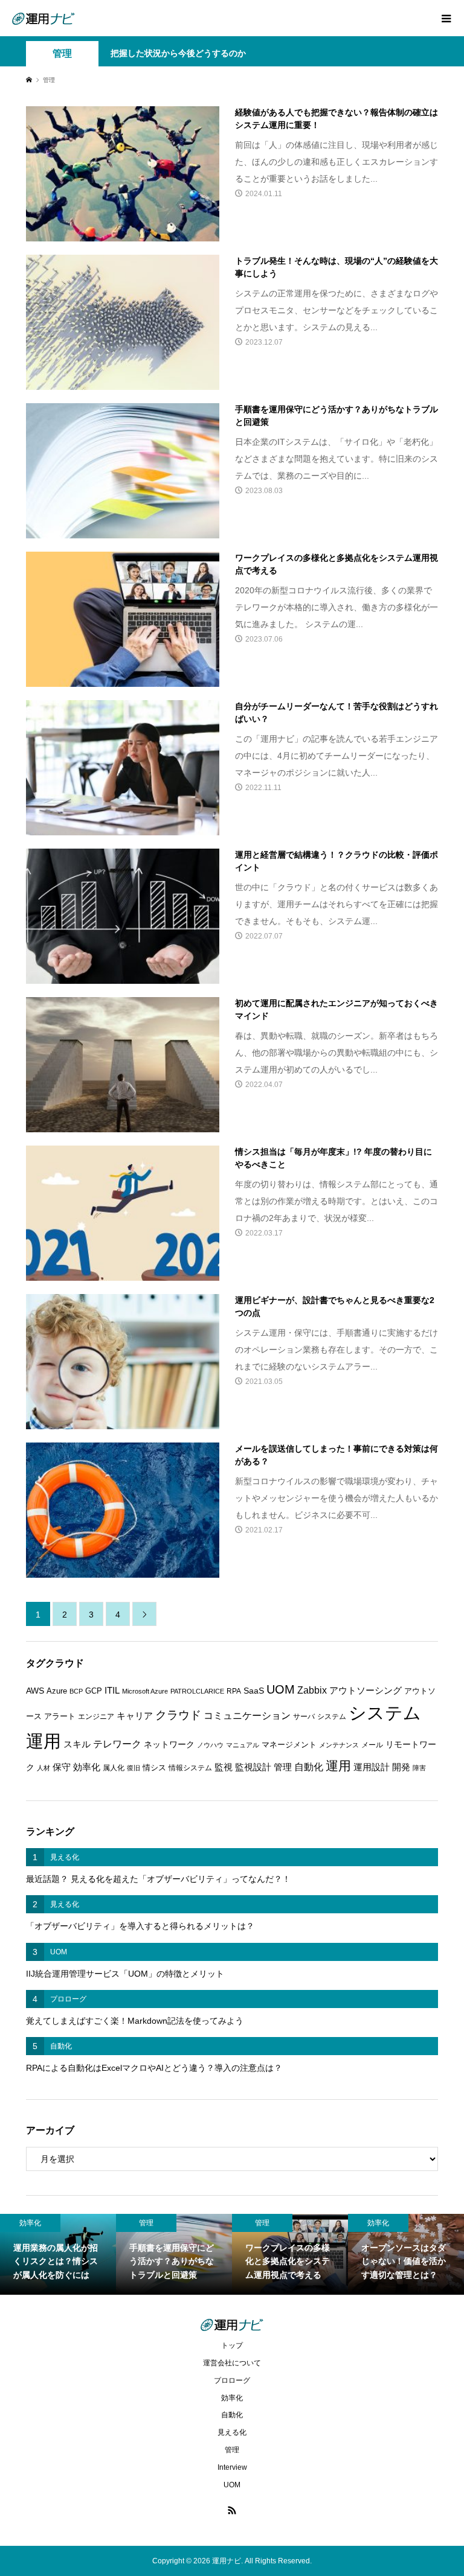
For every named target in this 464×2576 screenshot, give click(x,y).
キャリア (135, 1716)
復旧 (134, 1768)
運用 (338, 1766)
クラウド (178, 1715)
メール (372, 1745)
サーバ (304, 1717)
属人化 (114, 1768)
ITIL (112, 1691)
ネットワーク (169, 1745)
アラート (60, 1716)
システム (332, 1717)
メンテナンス (339, 1745)
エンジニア (96, 1717)
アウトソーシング (366, 1691)
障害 (419, 1768)
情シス (154, 1768)
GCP (94, 1691)
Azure (57, 1691)
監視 (224, 1767)
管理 (62, 53)
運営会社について (232, 2363)
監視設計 (253, 1767)
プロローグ (232, 2380)
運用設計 (372, 1767)
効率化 (87, 1767)
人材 (43, 1768)
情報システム (190, 1768)
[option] (58, 2254)
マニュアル (243, 1745)
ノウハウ (210, 1745)
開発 (401, 1767)
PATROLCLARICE (197, 1691)
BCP (76, 1691)
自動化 (309, 1767)
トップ (232, 2345)
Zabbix (312, 1690)
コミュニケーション (247, 1715)
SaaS (254, 1691)
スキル (77, 1744)
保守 (62, 1767)
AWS (35, 1691)
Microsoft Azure (145, 1691)
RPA (234, 1691)
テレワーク (117, 1744)
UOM (281, 1689)
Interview (232, 2467)
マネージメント (289, 1745)
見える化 (232, 2432)
